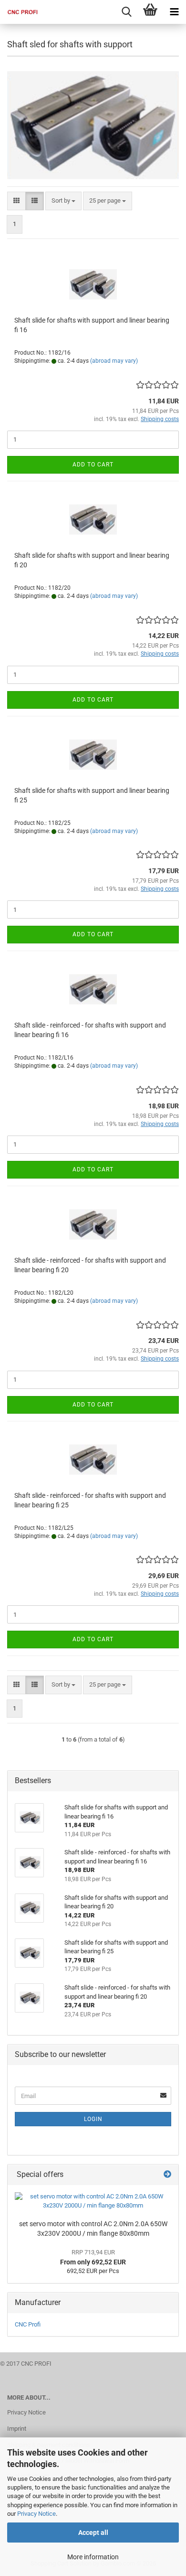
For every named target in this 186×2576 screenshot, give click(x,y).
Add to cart (93, 465)
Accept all (93, 2533)
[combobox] (63, 201)
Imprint (17, 2429)
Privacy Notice (36, 2514)
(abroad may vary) (114, 361)
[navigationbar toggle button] (174, 12)
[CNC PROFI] (19, 12)
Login (93, 2119)
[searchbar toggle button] (126, 12)
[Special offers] (167, 2175)
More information (93, 2557)
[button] (16, 201)
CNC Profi (28, 2324)
